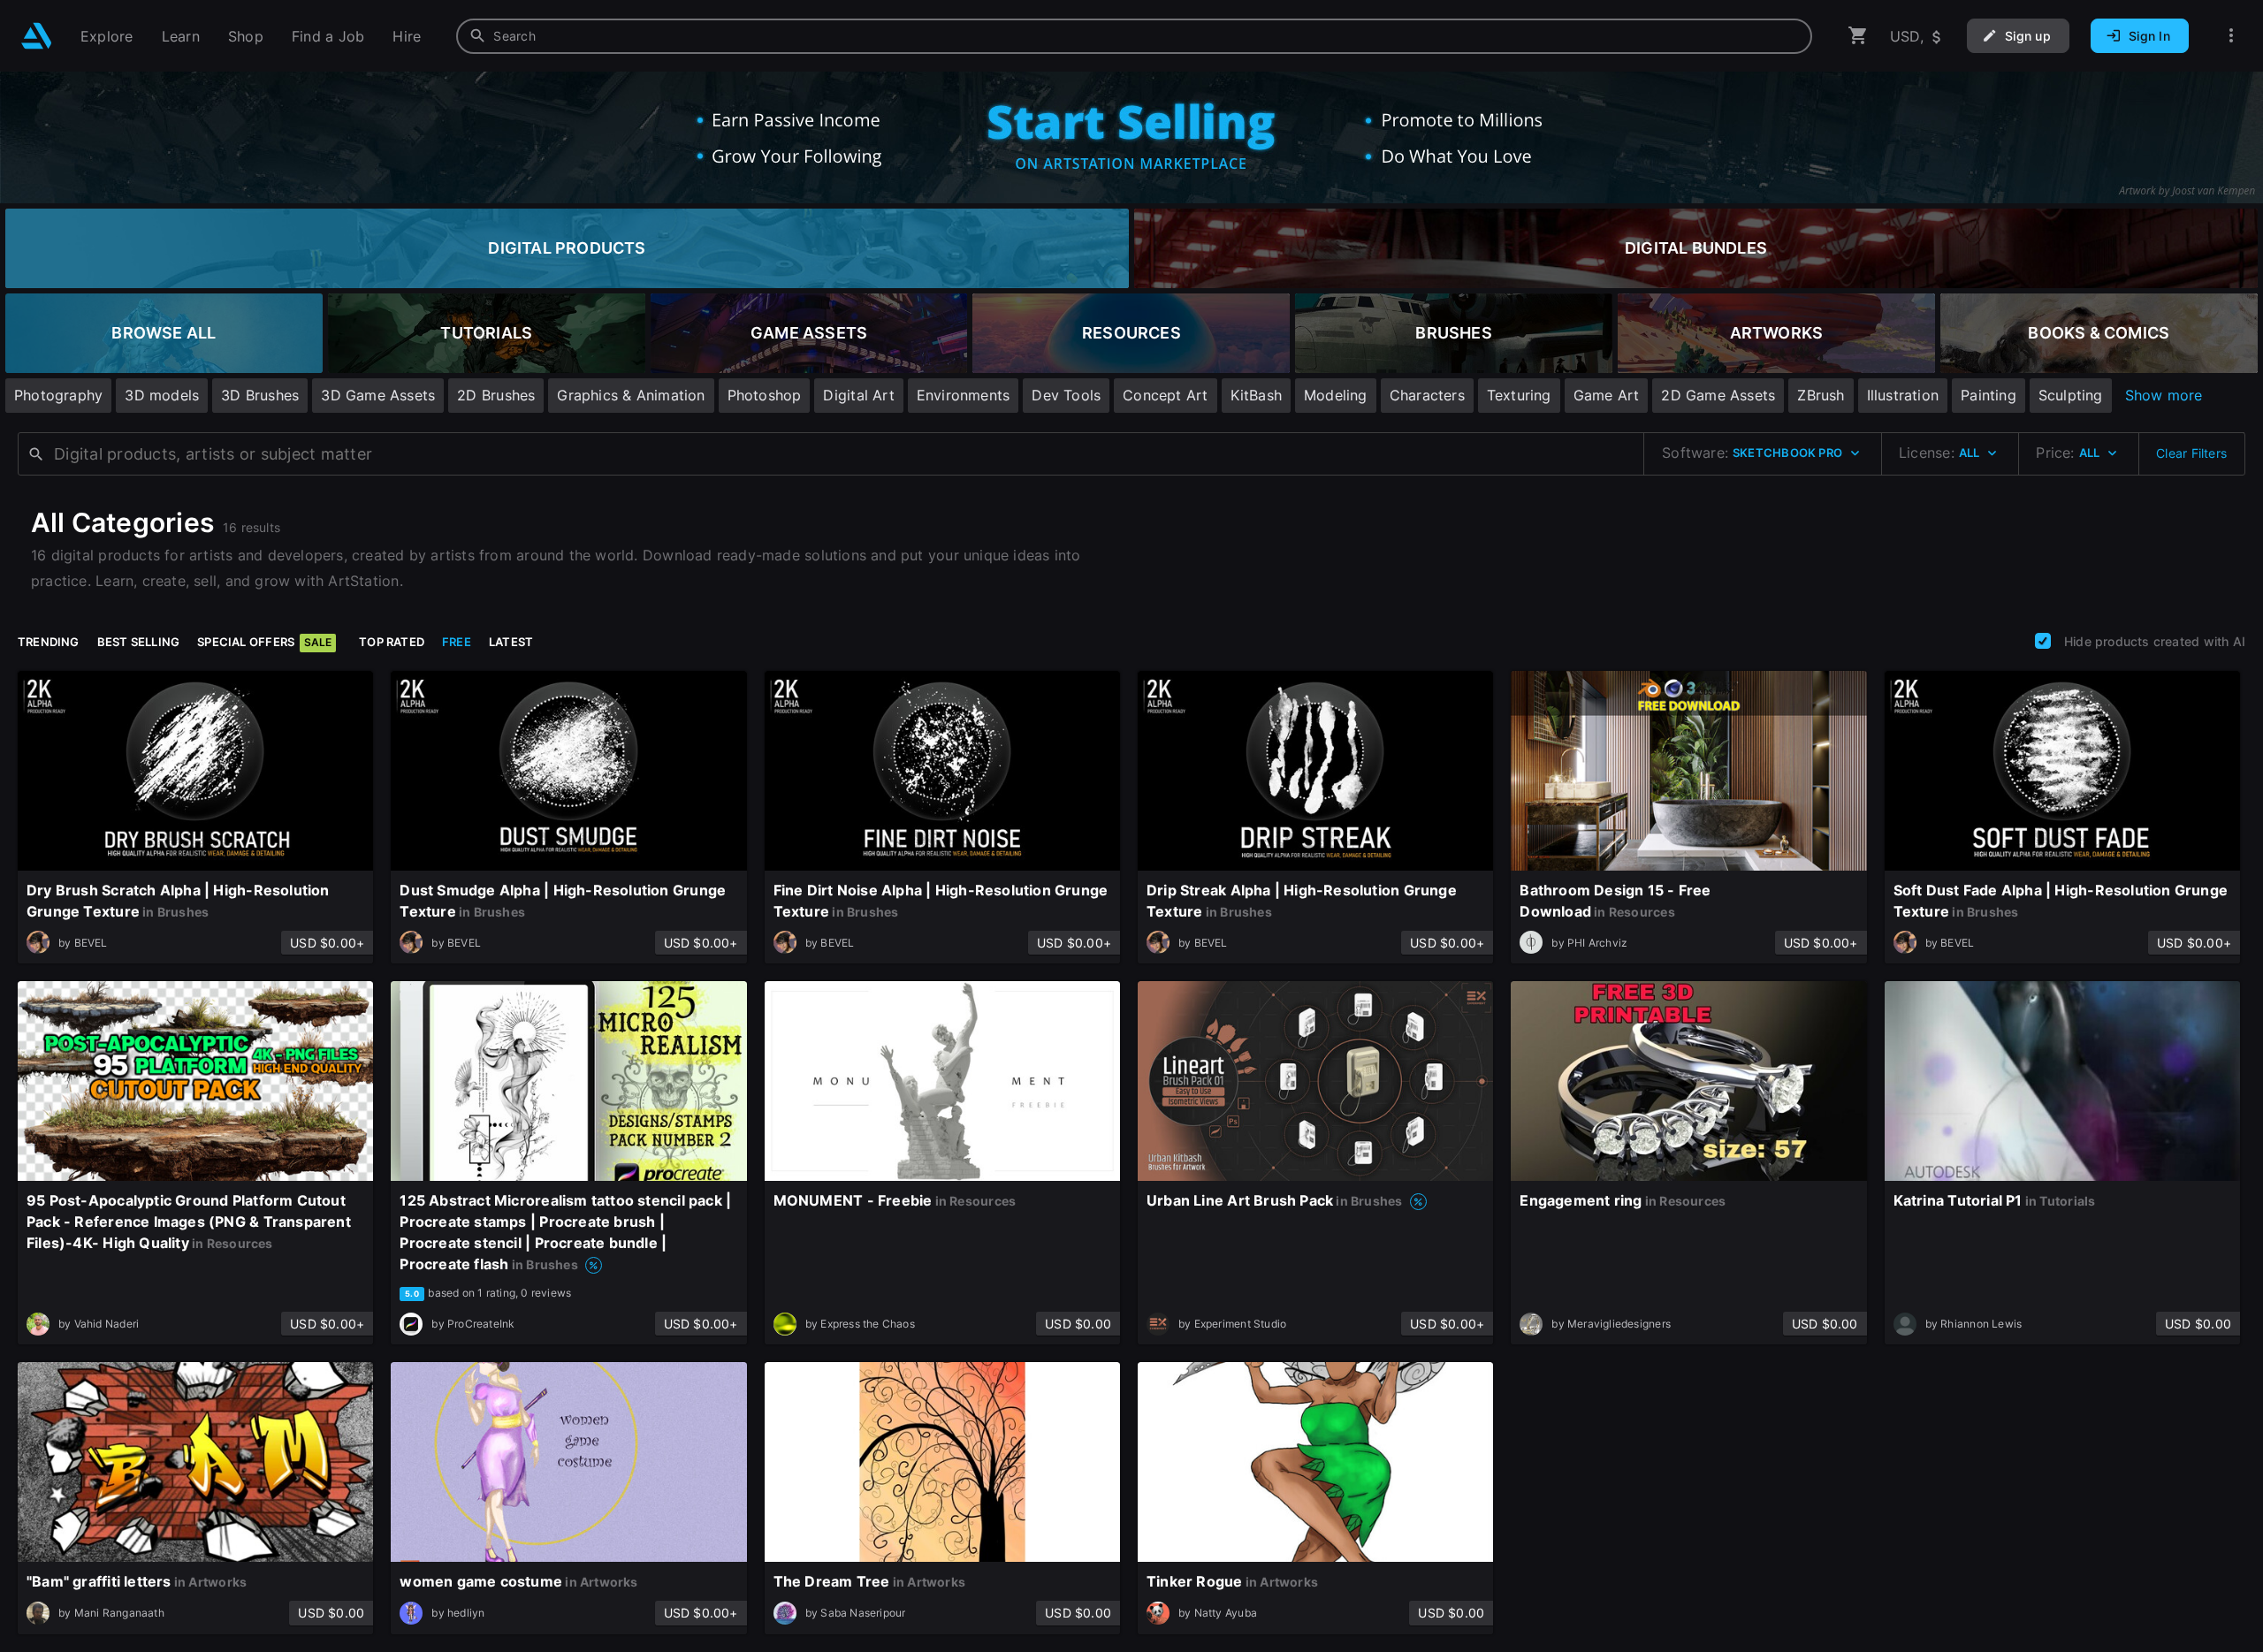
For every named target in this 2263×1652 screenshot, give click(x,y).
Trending (49, 642)
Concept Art (1165, 395)
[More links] (2231, 36)
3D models (162, 395)
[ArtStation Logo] (37, 36)
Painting (1989, 395)
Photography (58, 395)
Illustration (1903, 395)
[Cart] (1858, 36)
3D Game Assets (378, 395)
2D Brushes (496, 395)
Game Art (1607, 395)
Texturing (1519, 395)
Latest (511, 642)
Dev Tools (1066, 395)
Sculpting (2071, 395)
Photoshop (765, 395)
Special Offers (264, 642)
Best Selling (139, 642)
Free (457, 642)
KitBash (1256, 395)
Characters (1427, 395)
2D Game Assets (1718, 395)
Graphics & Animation (631, 395)
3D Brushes (260, 395)
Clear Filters (2191, 453)
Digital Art (858, 395)
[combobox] (1134, 36)
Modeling (1336, 395)
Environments (964, 395)
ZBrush (1821, 395)
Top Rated (392, 642)
